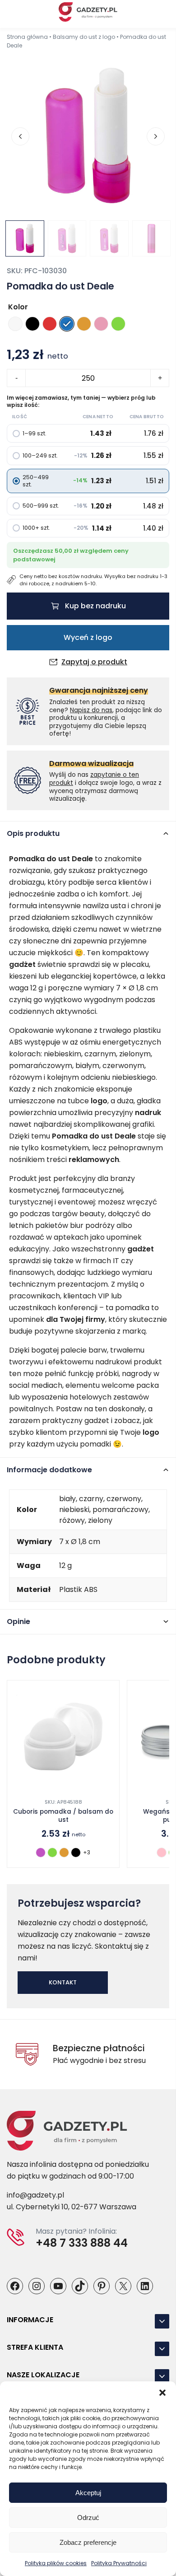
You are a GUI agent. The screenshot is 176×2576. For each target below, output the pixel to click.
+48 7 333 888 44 (82, 2243)
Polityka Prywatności (119, 2563)
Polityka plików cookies (56, 2563)
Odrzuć (88, 2518)
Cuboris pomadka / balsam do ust (63, 1816)
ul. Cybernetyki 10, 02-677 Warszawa (72, 2207)
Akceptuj (88, 2493)
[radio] (15, 324)
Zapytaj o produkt (94, 662)
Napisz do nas (91, 710)
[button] (162, 2393)
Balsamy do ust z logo (84, 37)
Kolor (18, 307)
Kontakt (63, 1982)
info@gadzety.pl (35, 2195)
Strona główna (27, 37)
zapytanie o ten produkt (94, 779)
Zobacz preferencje (88, 2542)
